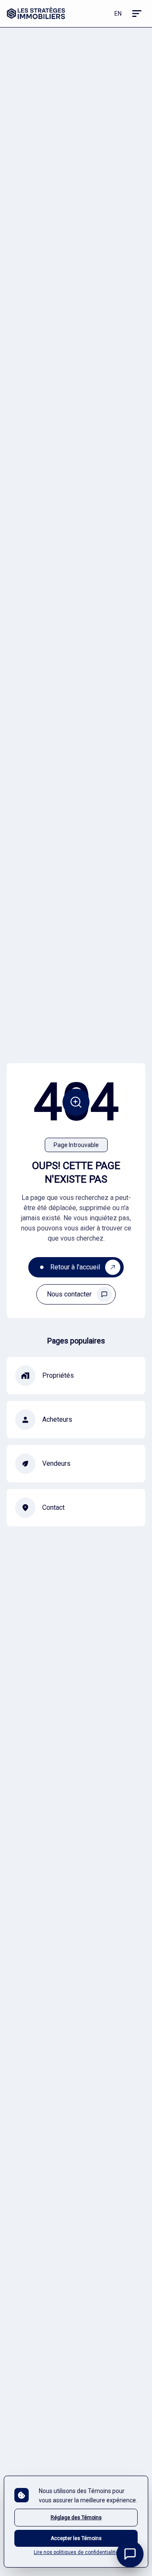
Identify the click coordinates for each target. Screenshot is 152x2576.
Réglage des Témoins (76, 2518)
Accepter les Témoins (76, 2538)
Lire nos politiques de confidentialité (76, 2552)
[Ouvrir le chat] (130, 2554)
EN (118, 14)
